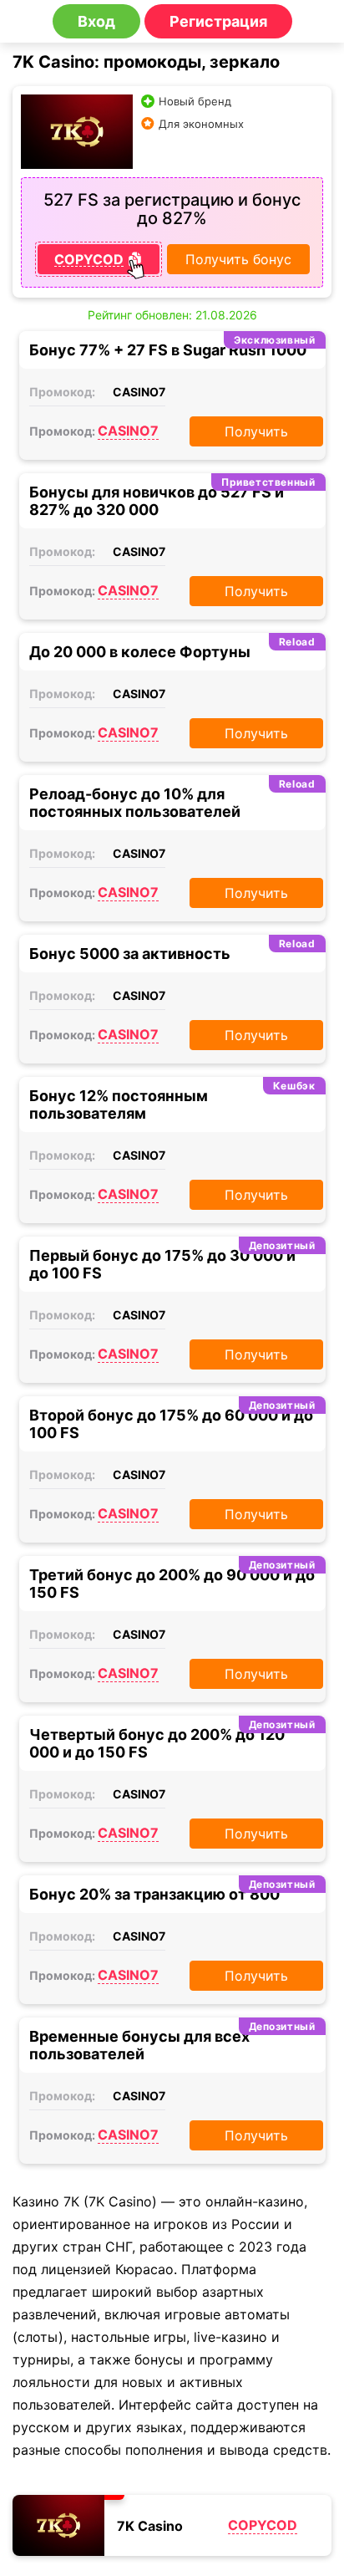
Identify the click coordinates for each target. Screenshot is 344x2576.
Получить (256, 431)
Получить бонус (238, 259)
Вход (96, 21)
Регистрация (218, 21)
